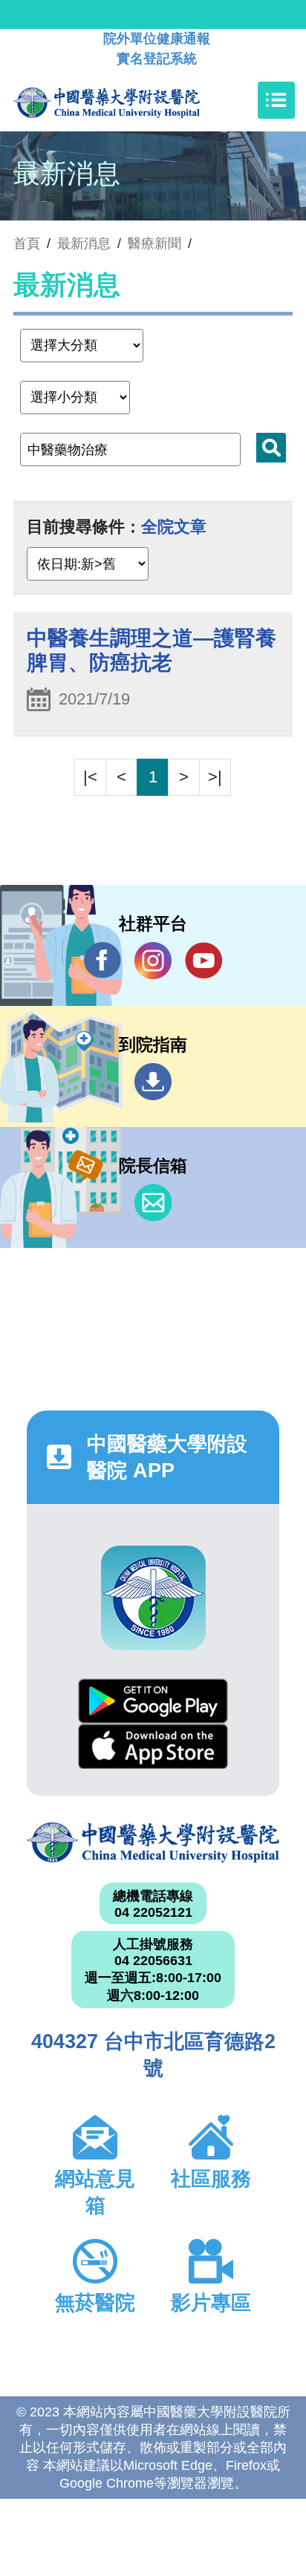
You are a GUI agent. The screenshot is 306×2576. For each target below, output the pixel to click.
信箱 (153, 1203)
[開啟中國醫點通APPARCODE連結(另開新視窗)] (153, 1598)
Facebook (102, 961)
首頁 (27, 243)
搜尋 (271, 448)
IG (153, 961)
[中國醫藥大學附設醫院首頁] (129, 100)
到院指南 (153, 1082)
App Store (153, 1746)
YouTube (204, 961)
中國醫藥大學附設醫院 (153, 1843)
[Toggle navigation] (276, 100)
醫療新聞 (154, 243)
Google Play (153, 1701)
